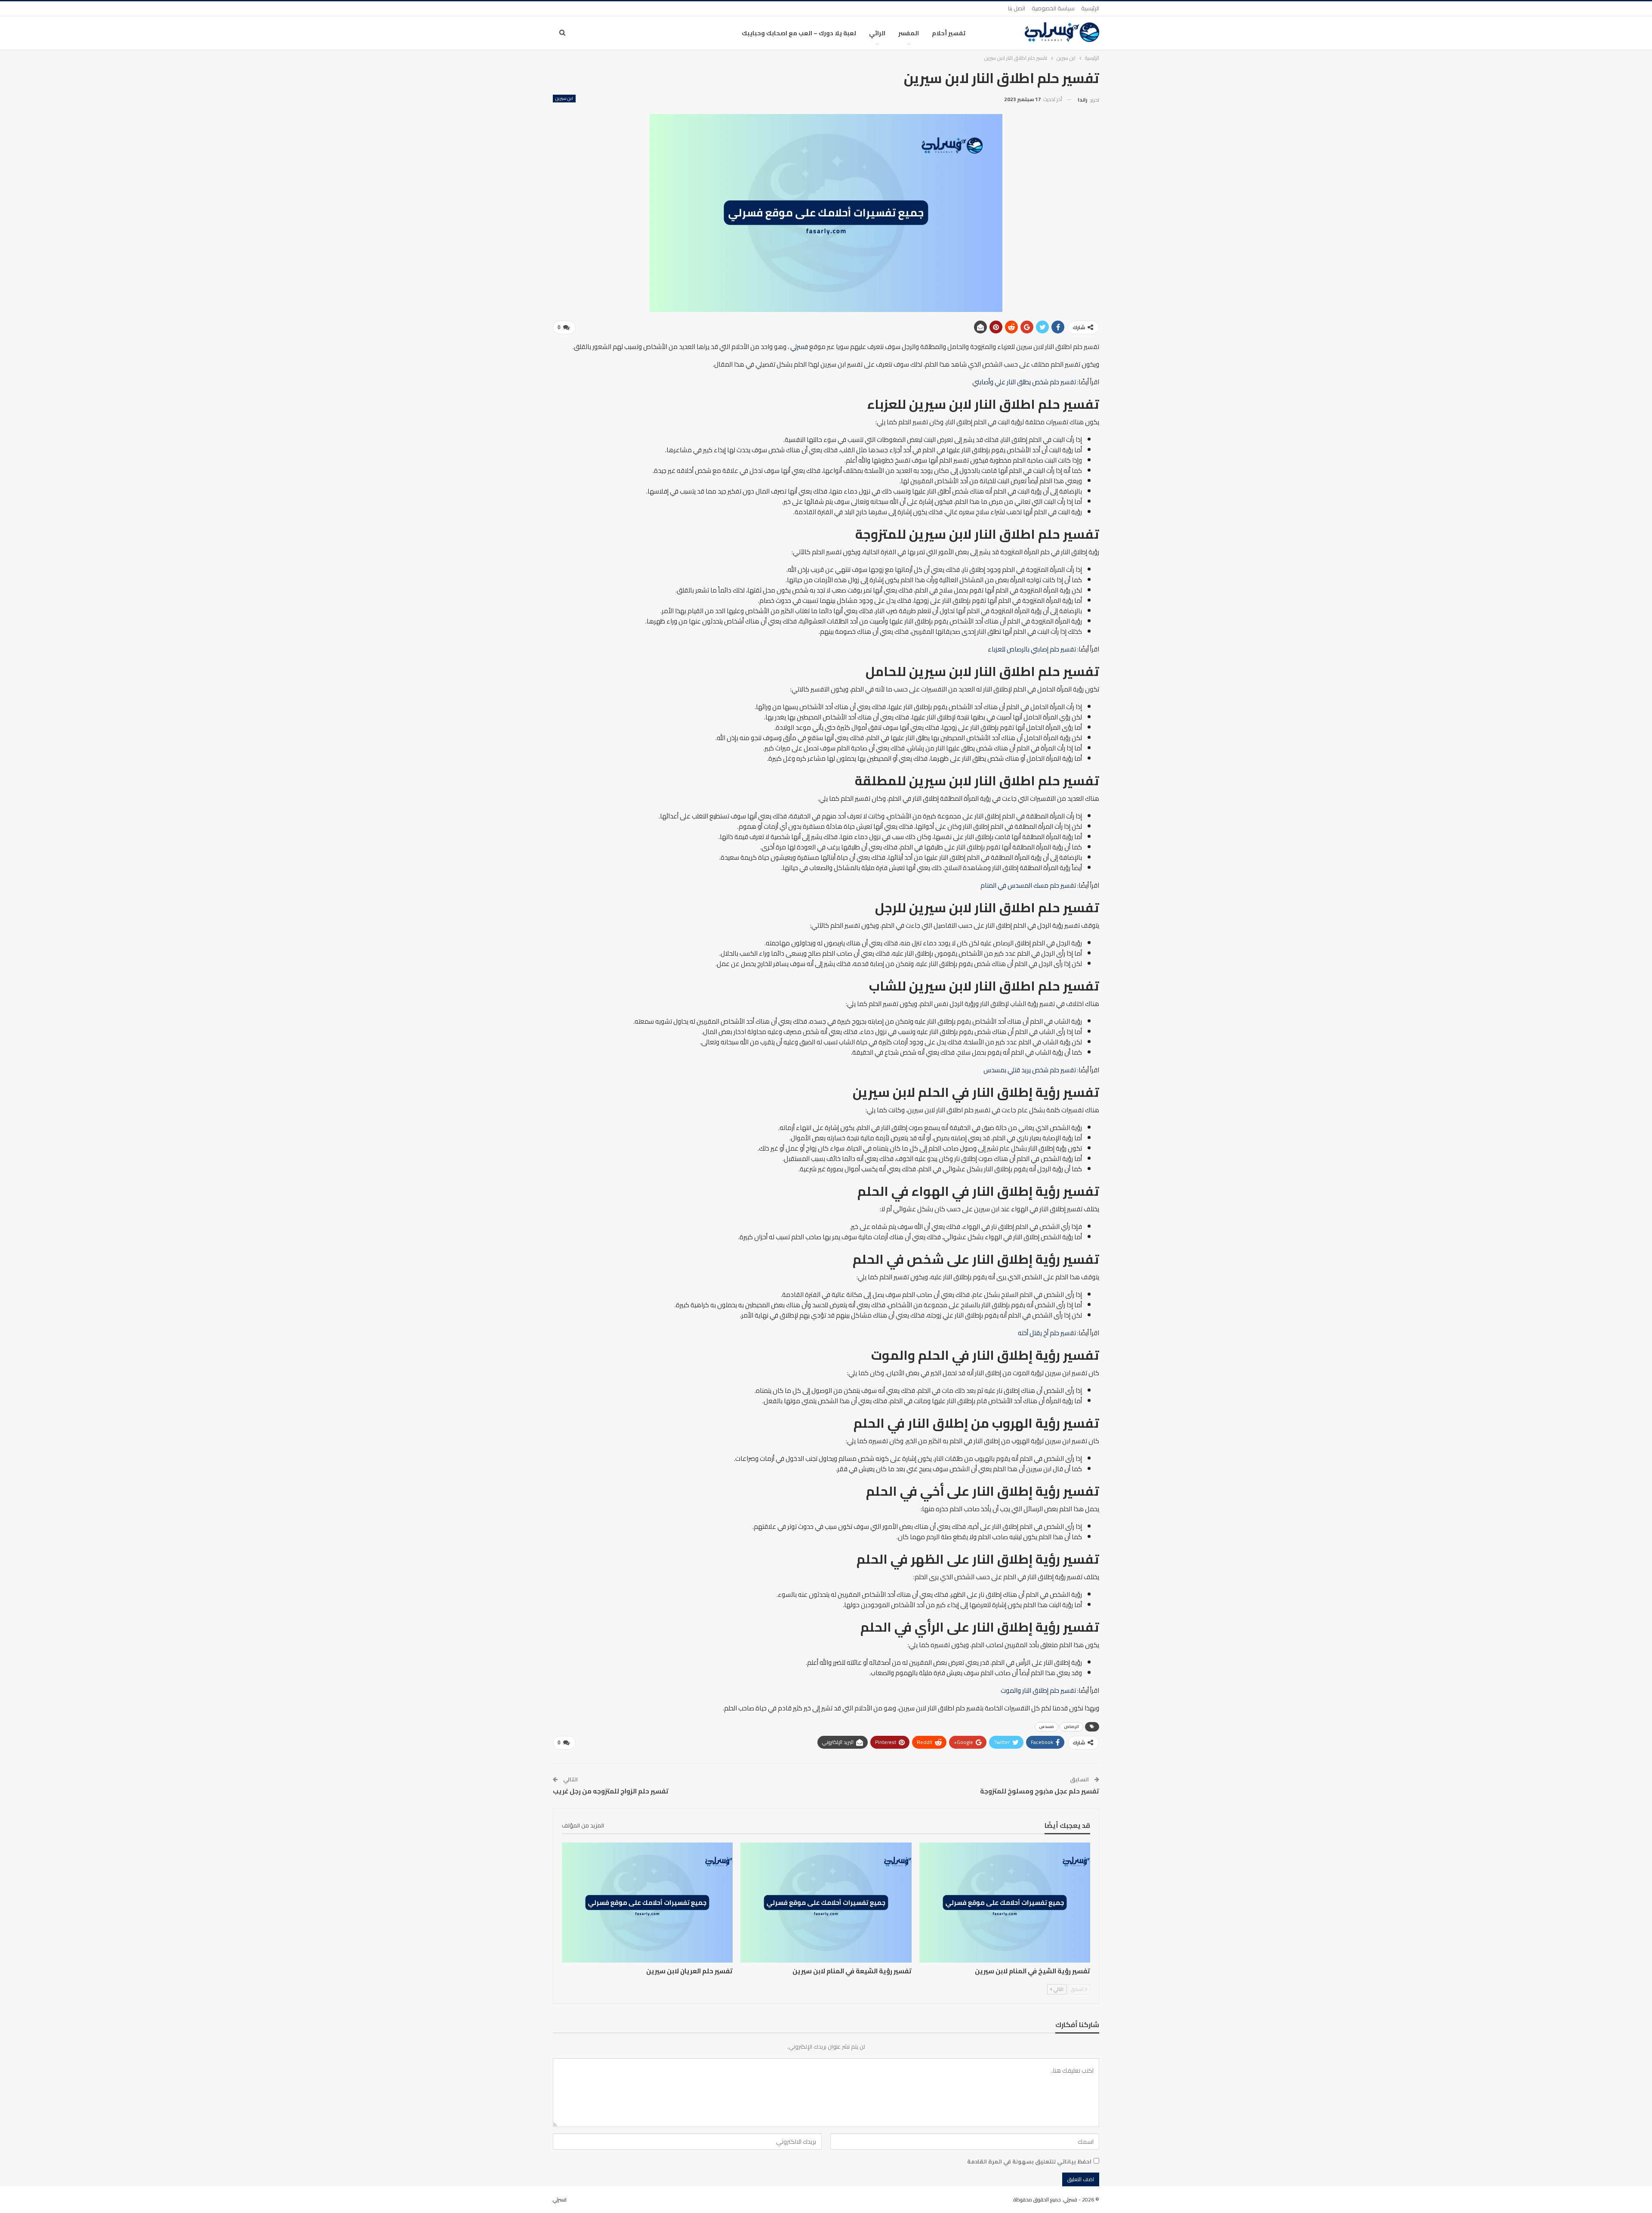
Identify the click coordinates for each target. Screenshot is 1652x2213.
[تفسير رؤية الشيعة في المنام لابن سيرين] (826, 1902)
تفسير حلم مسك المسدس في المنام (1028, 885)
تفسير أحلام (949, 33)
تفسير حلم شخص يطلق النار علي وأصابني (1024, 382)
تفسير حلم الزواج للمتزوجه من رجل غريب (611, 1791)
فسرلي (799, 347)
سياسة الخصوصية (1053, 8)
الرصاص (1071, 1727)
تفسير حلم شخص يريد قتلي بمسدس (1030, 1070)
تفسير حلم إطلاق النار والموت (1038, 1690)
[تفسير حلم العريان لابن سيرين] (647, 1902)
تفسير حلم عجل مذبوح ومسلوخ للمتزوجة (1040, 1791)
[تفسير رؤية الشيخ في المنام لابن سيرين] (1005, 1902)
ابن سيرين (564, 99)
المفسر (909, 33)
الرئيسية (1090, 8)
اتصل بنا (1017, 8)
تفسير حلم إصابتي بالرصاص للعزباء (1032, 649)
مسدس (1046, 1727)
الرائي (877, 33)
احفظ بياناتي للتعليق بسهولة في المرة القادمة (1029, 2161)
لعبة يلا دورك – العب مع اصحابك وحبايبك (799, 33)
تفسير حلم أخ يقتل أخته (1047, 1333)
